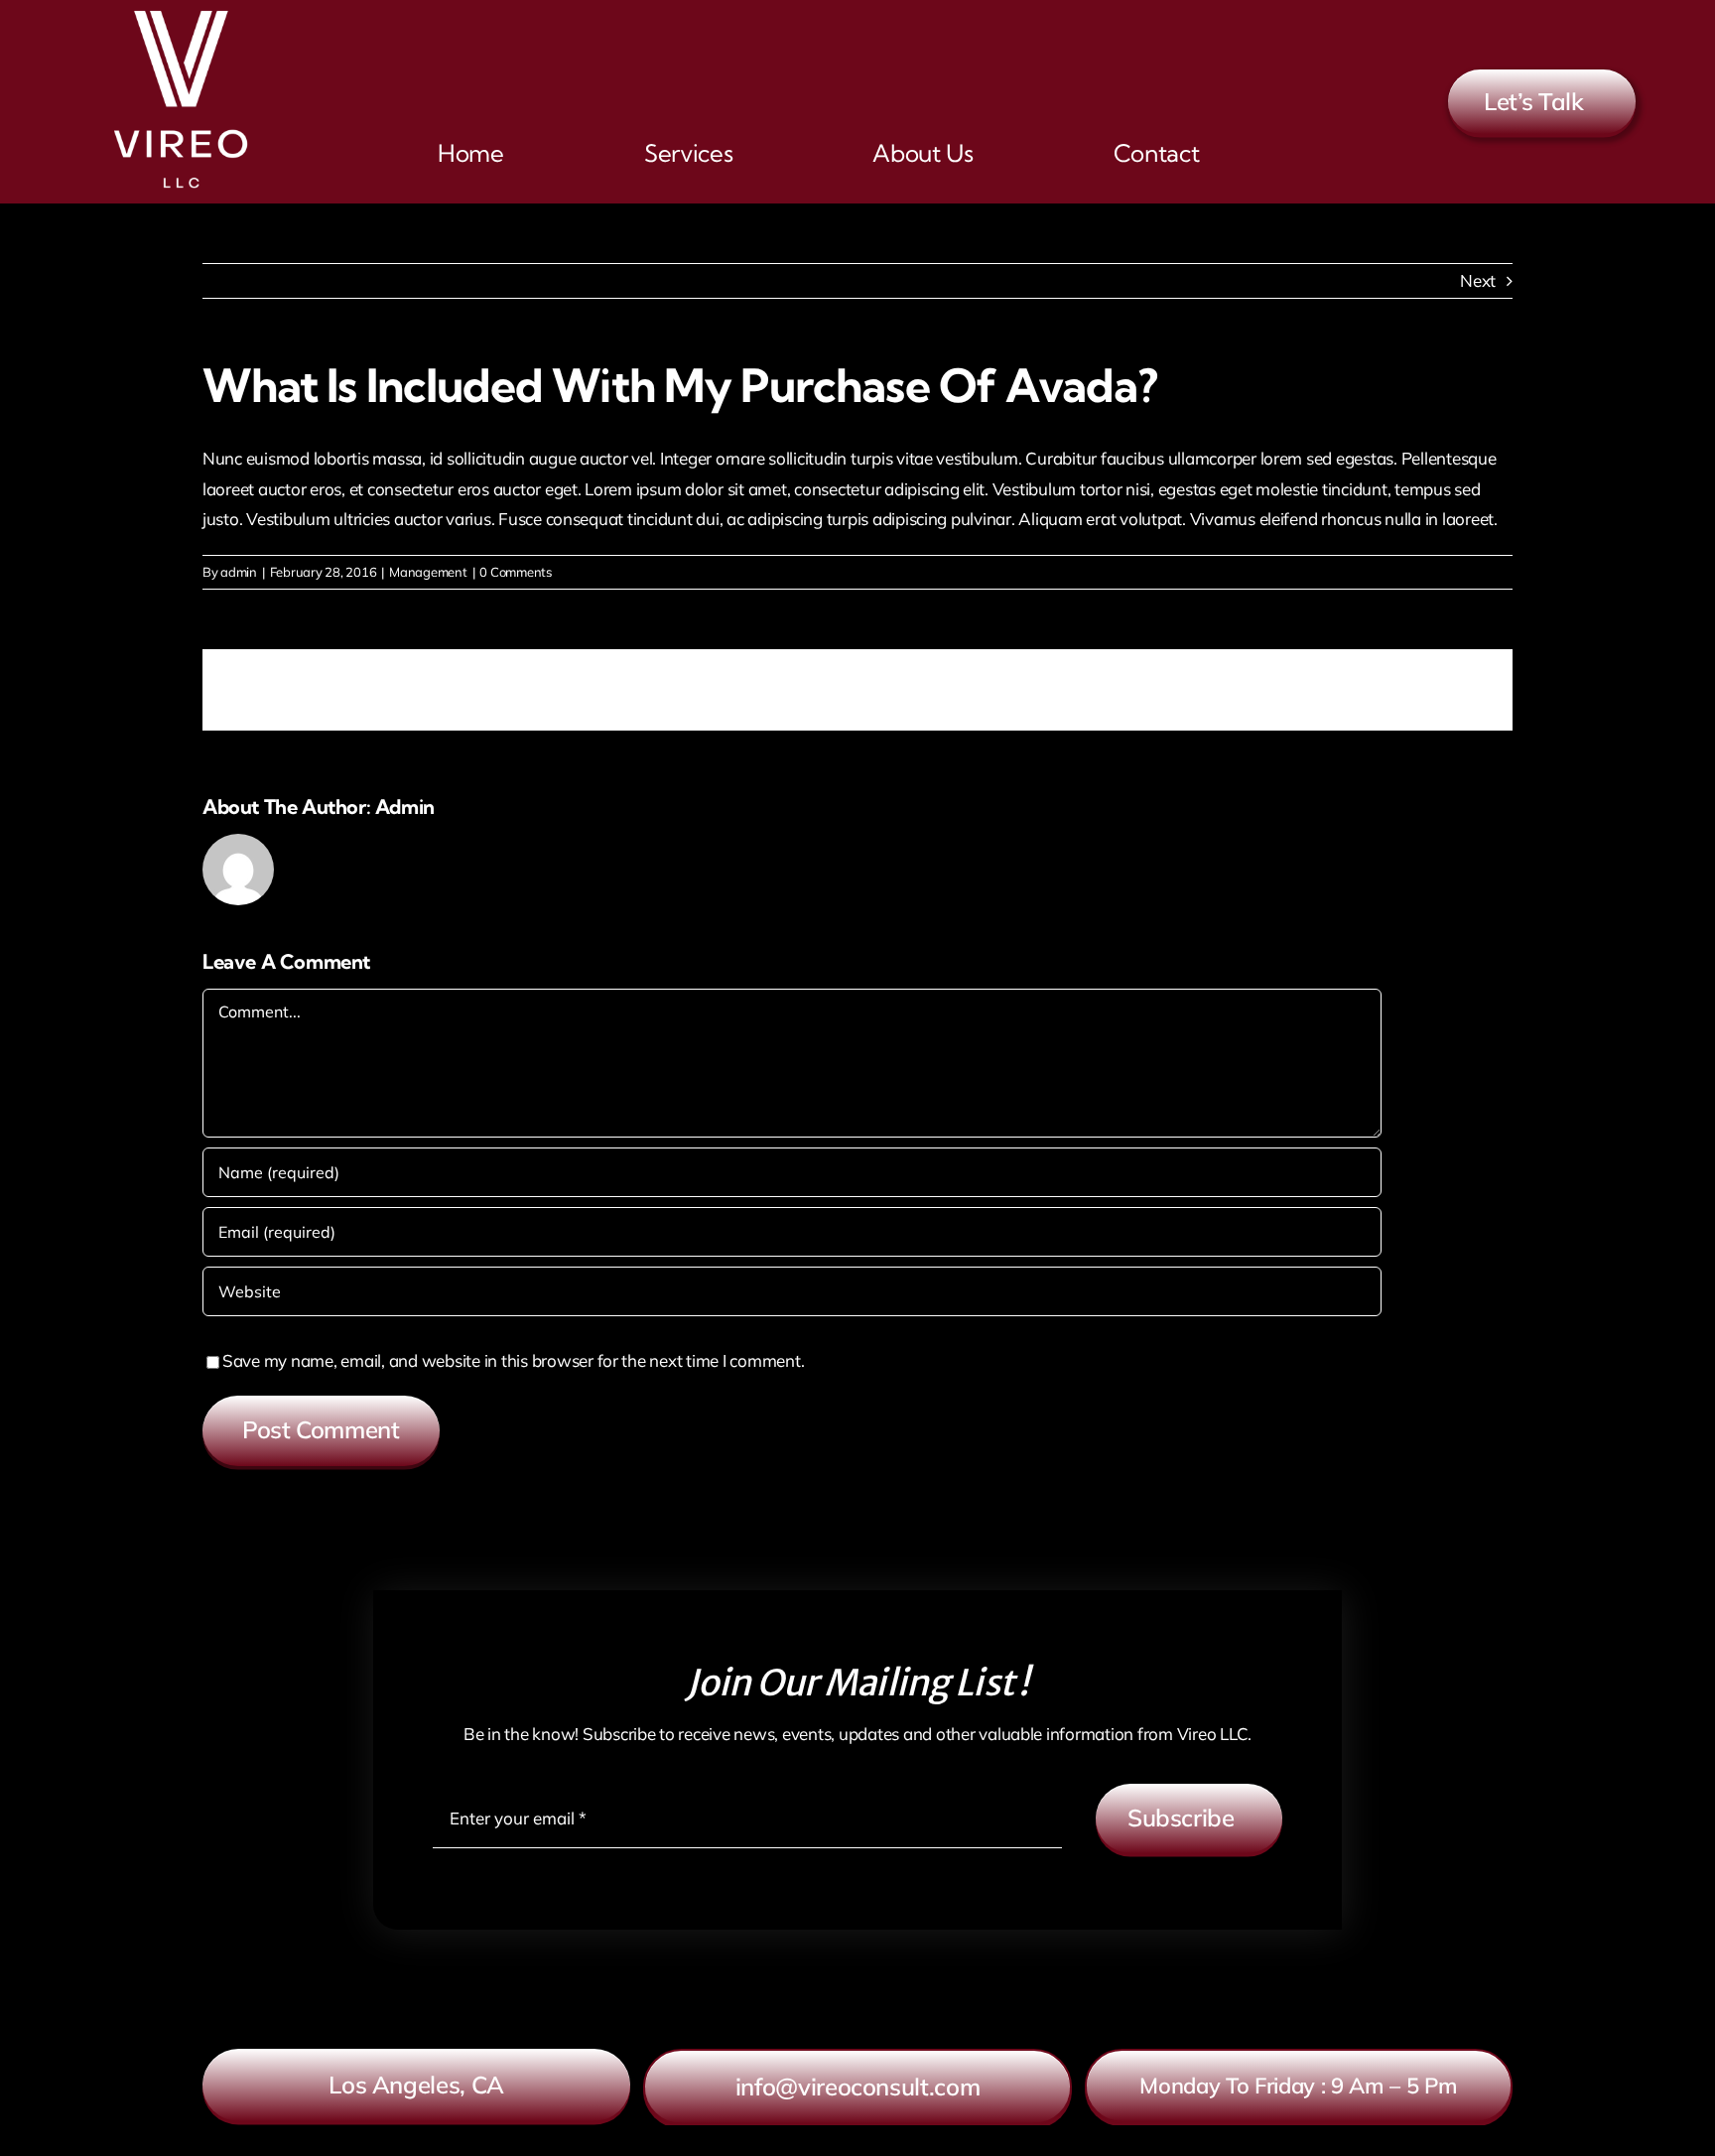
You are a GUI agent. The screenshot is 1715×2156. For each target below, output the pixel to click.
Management (428, 572)
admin (239, 572)
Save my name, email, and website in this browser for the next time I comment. (513, 1360)
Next (1478, 280)
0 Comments (515, 572)
